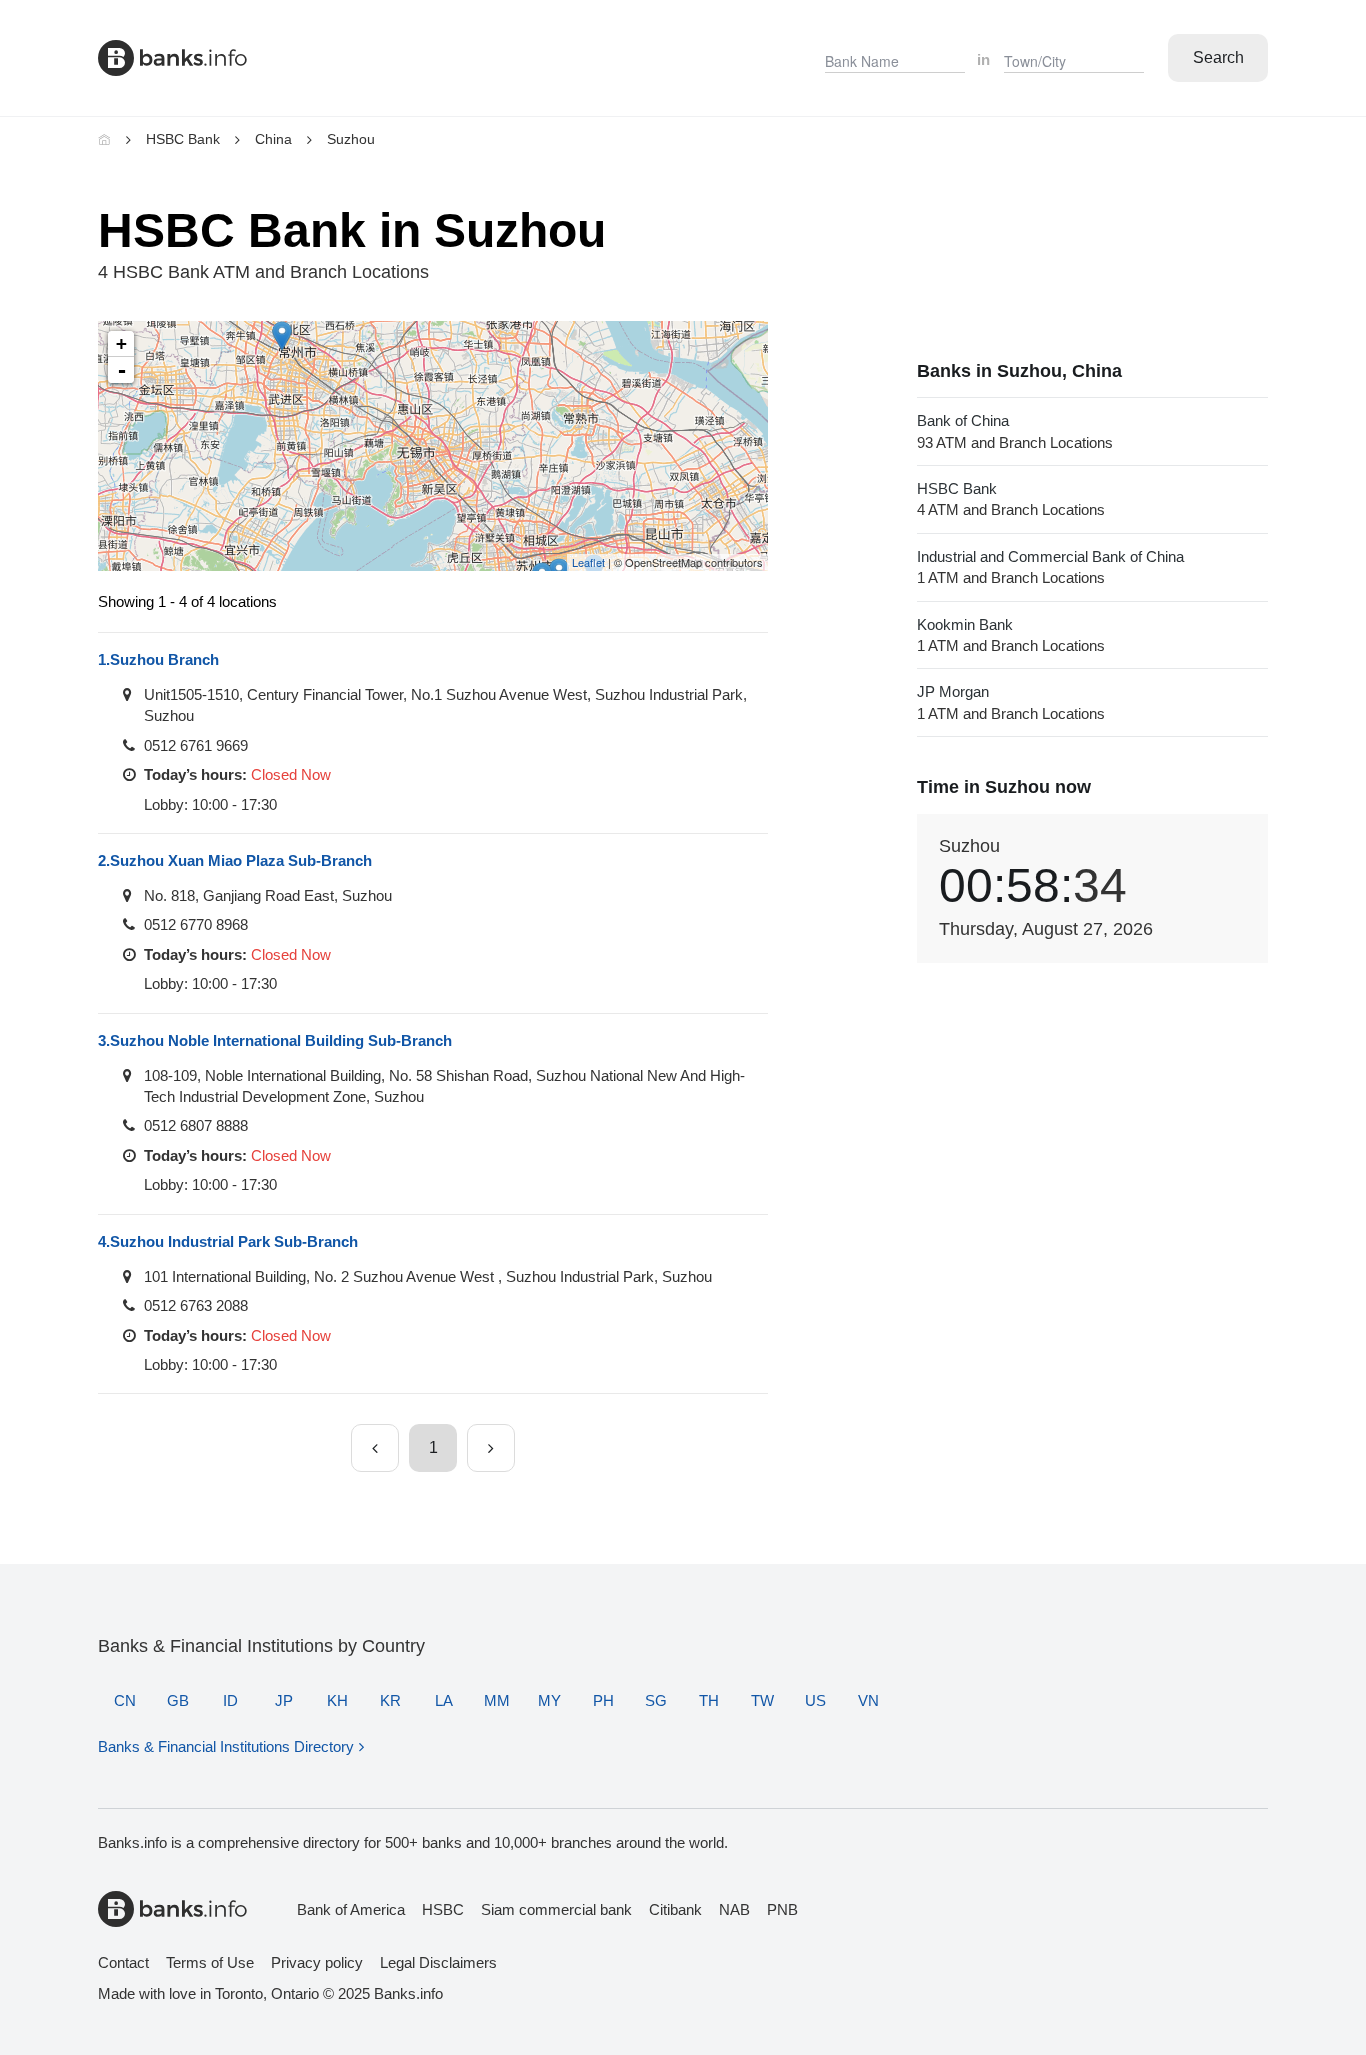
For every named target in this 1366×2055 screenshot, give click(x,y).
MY (549, 1700)
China (273, 139)
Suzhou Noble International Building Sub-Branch (275, 1040)
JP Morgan (1011, 702)
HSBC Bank (183, 139)
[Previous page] (375, 1448)
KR (390, 1700)
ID (230, 1700)
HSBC (443, 1909)
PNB (782, 1909)
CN (125, 1700)
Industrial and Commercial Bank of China (1050, 567)
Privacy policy (317, 1962)
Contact (123, 1962)
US (815, 1700)
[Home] (104, 139)
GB (178, 1700)
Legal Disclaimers (438, 1962)
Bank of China (1015, 431)
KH (337, 1700)
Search (1218, 57)
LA (444, 1700)
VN (868, 1700)
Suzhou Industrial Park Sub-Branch (228, 1241)
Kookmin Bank (1011, 635)
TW (762, 1700)
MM (497, 1700)
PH (603, 1700)
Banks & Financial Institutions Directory (226, 1746)
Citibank (675, 1909)
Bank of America (351, 1909)
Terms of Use (210, 1962)
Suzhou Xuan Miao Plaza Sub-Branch (235, 860)
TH (709, 1700)
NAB (734, 1909)
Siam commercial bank (556, 1909)
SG (656, 1700)
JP (284, 1700)
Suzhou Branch (158, 659)
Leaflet (588, 562)
